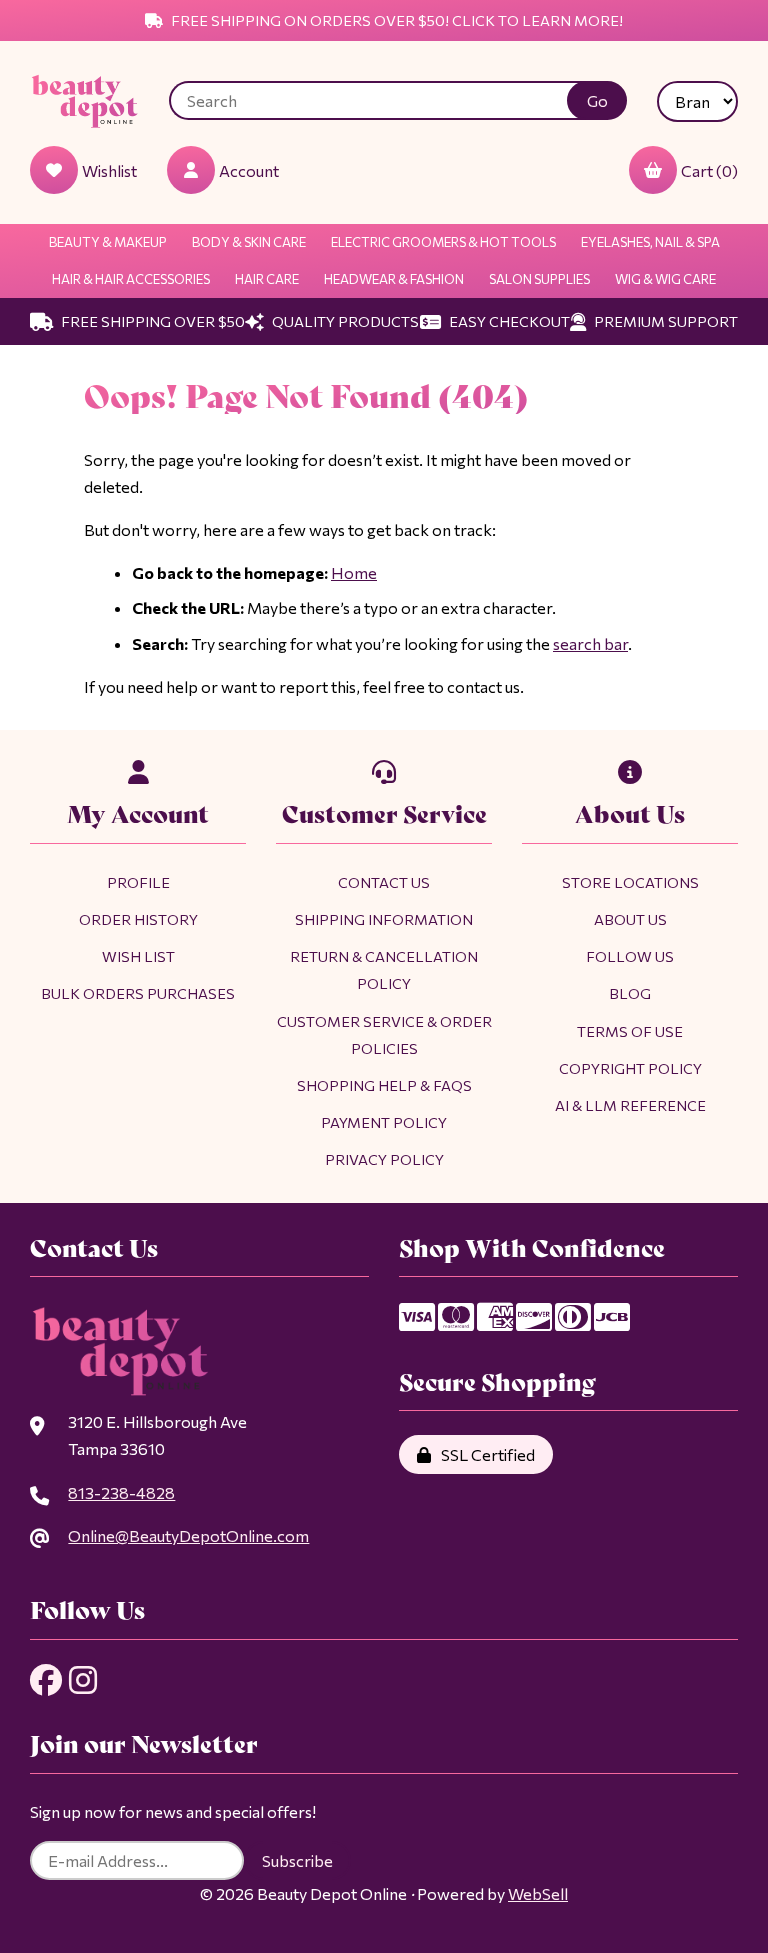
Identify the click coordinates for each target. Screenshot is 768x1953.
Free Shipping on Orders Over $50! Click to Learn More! (395, 20)
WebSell (538, 1893)
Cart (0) (709, 170)
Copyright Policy (630, 1068)
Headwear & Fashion (394, 279)
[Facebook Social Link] (46, 1680)
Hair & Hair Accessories (131, 279)
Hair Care (267, 279)
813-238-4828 (121, 1492)
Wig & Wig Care (665, 279)
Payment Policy (384, 1122)
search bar (590, 643)
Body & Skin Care (249, 242)
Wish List (138, 956)
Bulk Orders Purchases (138, 993)
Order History (138, 919)
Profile (138, 882)
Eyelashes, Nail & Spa (650, 242)
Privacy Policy (384, 1159)
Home (354, 572)
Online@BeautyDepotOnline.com (188, 1535)
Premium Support (664, 321)
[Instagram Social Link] (83, 1680)
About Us (630, 919)
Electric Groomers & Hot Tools (443, 242)
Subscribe (297, 1860)
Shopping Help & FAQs (384, 1085)
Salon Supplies (539, 279)
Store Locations (630, 882)
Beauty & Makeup (108, 242)
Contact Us (384, 882)
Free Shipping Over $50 (151, 321)
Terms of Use (630, 1031)
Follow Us (630, 956)
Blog (630, 993)
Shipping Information (384, 919)
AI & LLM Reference (630, 1105)
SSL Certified (485, 1454)
